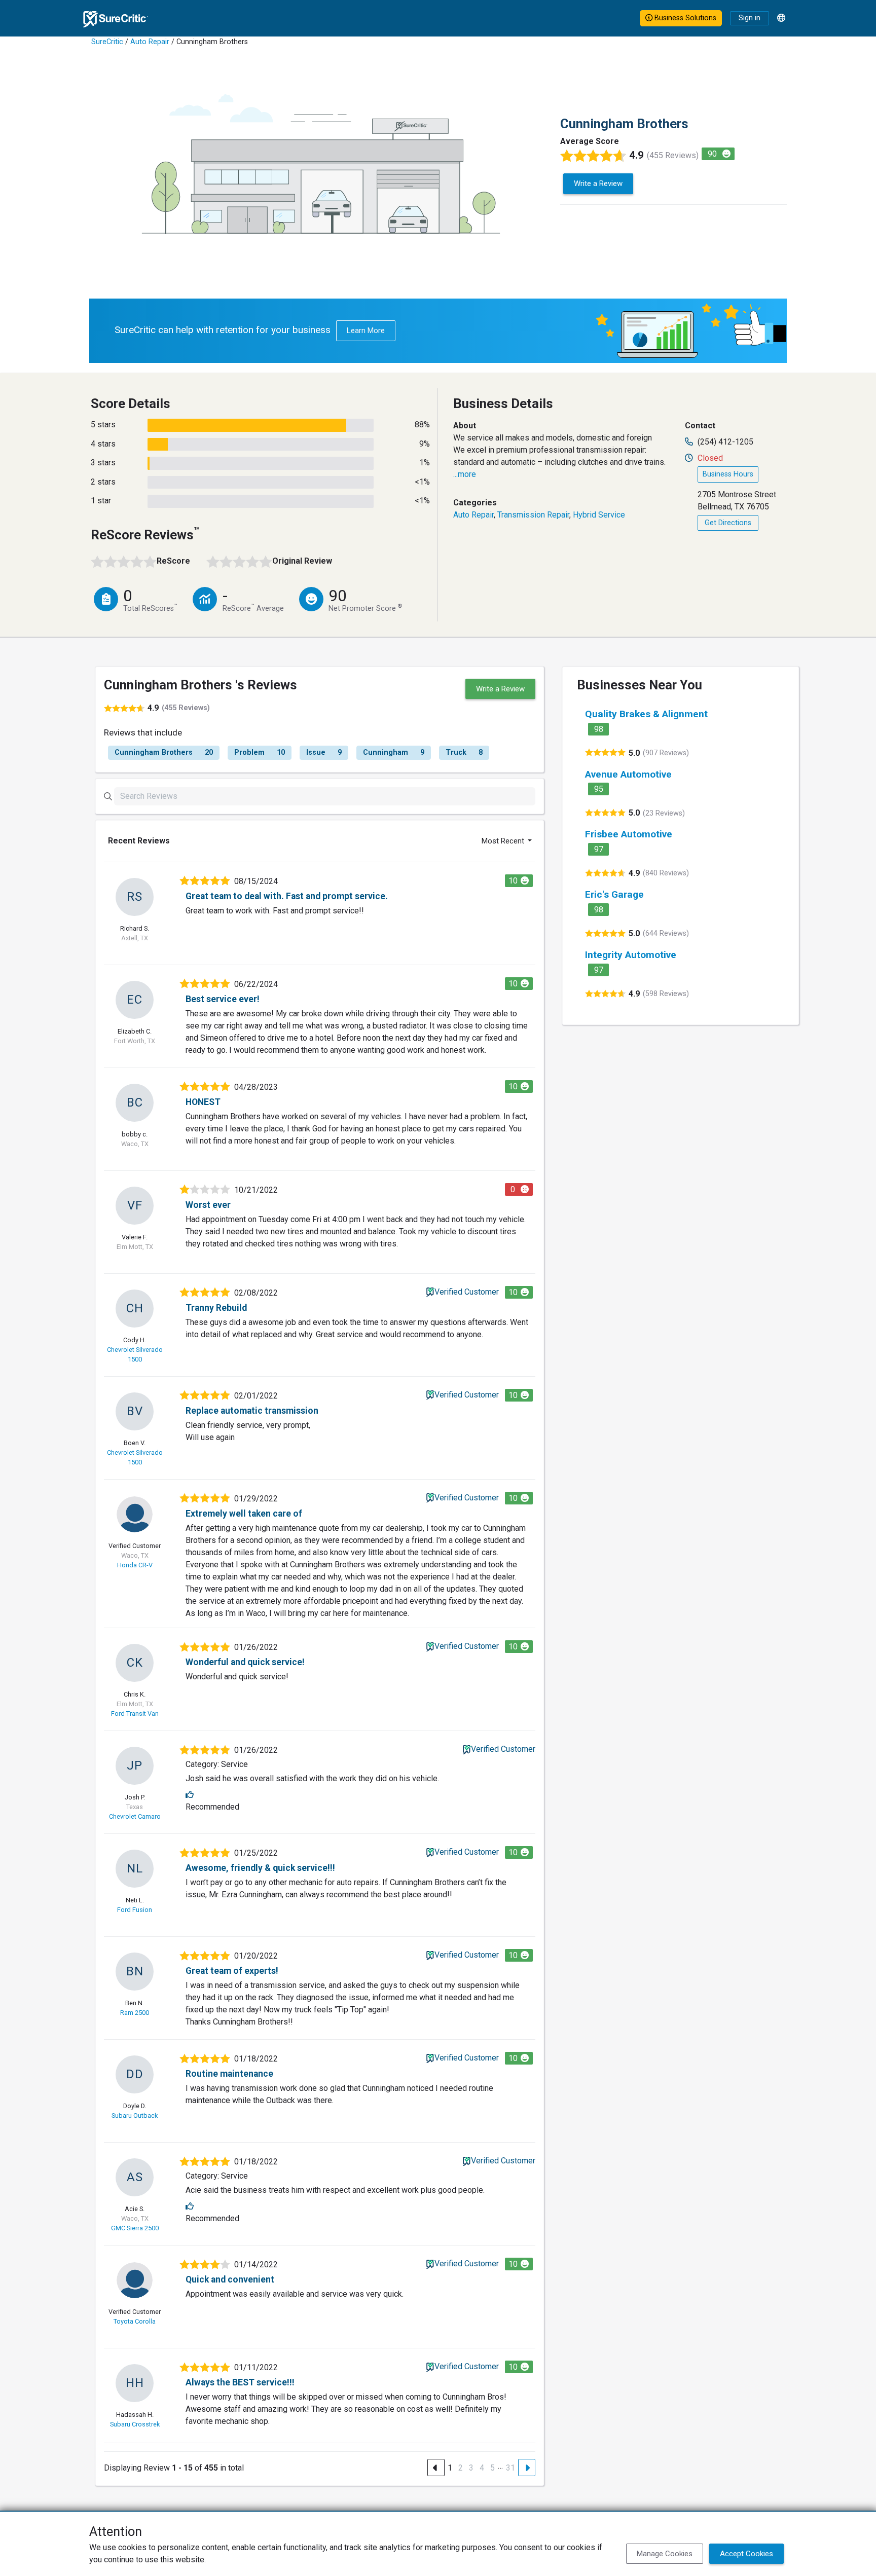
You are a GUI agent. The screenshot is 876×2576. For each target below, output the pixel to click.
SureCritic (107, 42)
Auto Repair (150, 42)
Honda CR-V (135, 1565)
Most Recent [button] (504, 841)
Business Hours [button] (728, 474)
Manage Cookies (665, 2554)
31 (510, 2468)
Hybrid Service (599, 515)
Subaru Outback (135, 2115)
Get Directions (728, 523)
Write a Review (598, 183)
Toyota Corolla (135, 2321)
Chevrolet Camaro (135, 1816)
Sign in (750, 18)
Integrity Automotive (631, 955)
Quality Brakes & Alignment (646, 714)
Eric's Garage (614, 894)
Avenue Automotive (628, 774)
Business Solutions (684, 18)
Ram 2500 (135, 2013)
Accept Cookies (746, 2554)
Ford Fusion (135, 1910)
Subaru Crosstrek (135, 2424)
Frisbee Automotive (629, 834)
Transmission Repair (533, 515)
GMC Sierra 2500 (135, 2228)
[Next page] (527, 2468)
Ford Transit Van (135, 1714)
